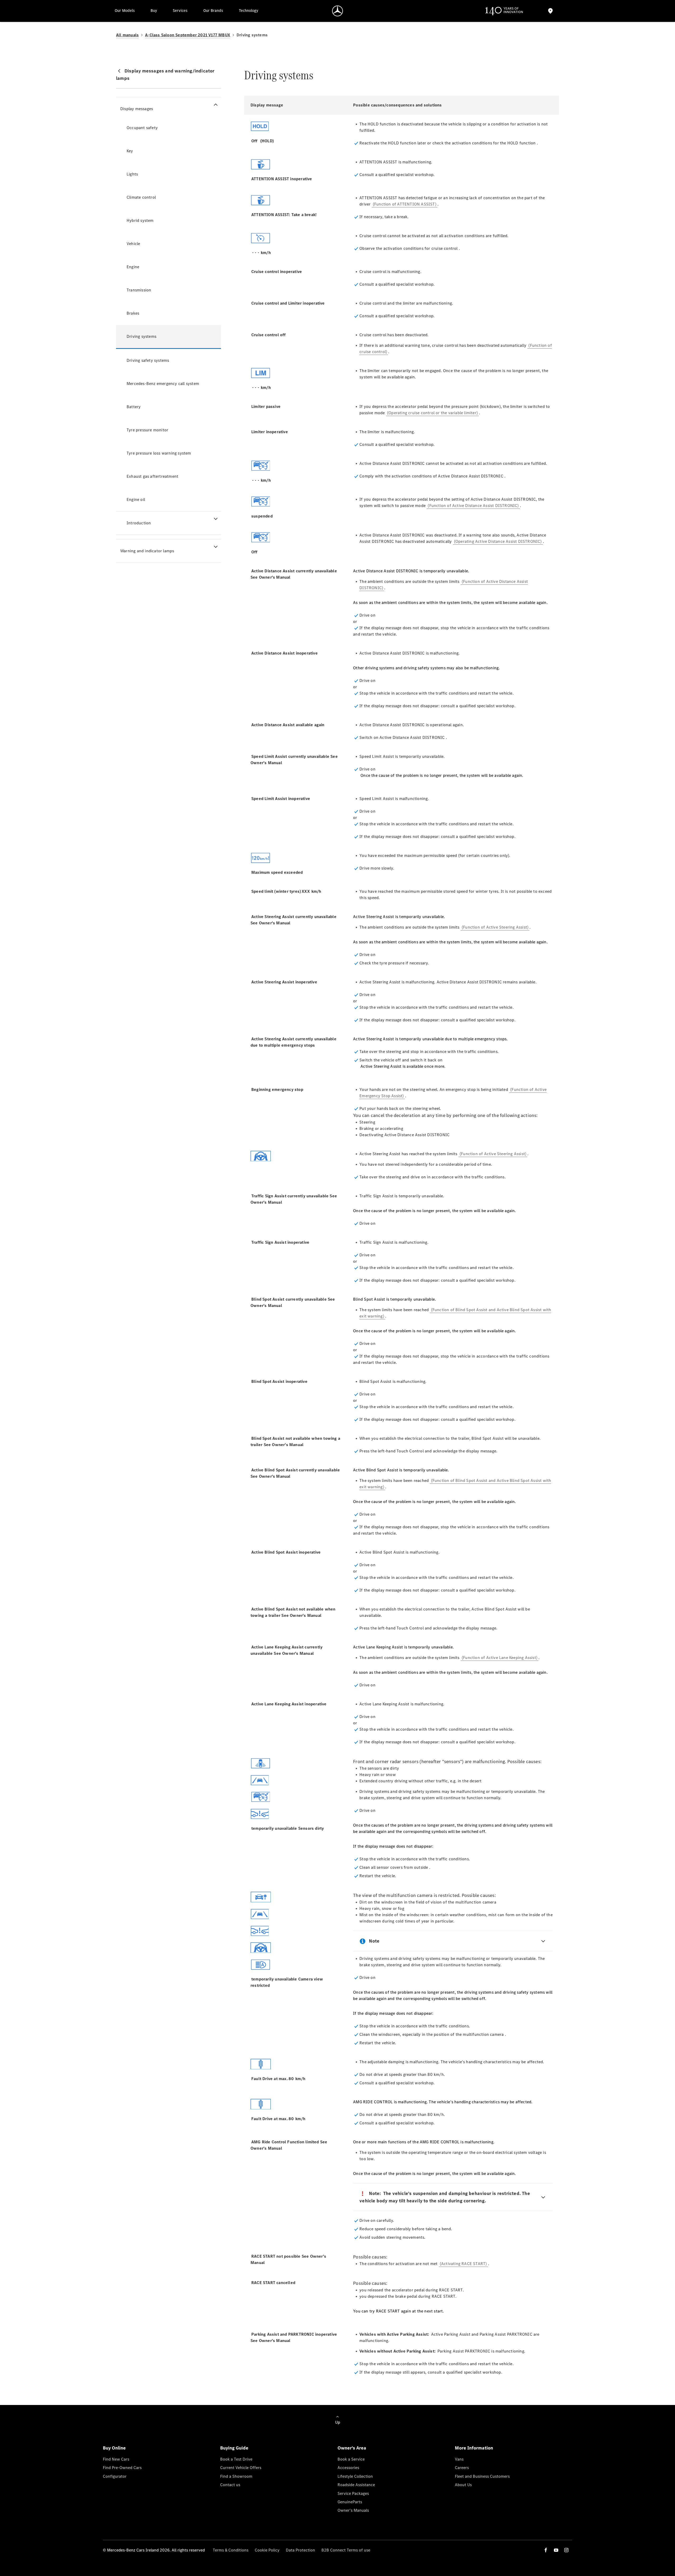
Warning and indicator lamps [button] (147, 551)
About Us (463, 2485)
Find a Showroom (236, 2476)
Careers (462, 2468)
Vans (459, 2459)
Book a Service (351, 2459)
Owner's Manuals (353, 2510)
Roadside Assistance (356, 2485)
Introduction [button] (139, 523)
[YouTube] (556, 2550)
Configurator (115, 2476)
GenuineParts (350, 2502)
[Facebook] (546, 2550)
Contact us (230, 2485)
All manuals (127, 35)
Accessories (348, 2468)
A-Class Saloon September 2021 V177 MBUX (188, 35)
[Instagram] (566, 2550)
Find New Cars (116, 2459)
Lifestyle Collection (355, 2476)
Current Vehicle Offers (241, 2468)
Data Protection (300, 2550)
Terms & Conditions (231, 2550)
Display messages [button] (137, 109)
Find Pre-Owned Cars (122, 2468)
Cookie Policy (267, 2550)
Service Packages (353, 2493)
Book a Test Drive (236, 2459)
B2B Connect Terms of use (346, 2550)
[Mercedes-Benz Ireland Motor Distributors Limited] (338, 11)
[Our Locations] (550, 11)
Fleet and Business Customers (482, 2476)
